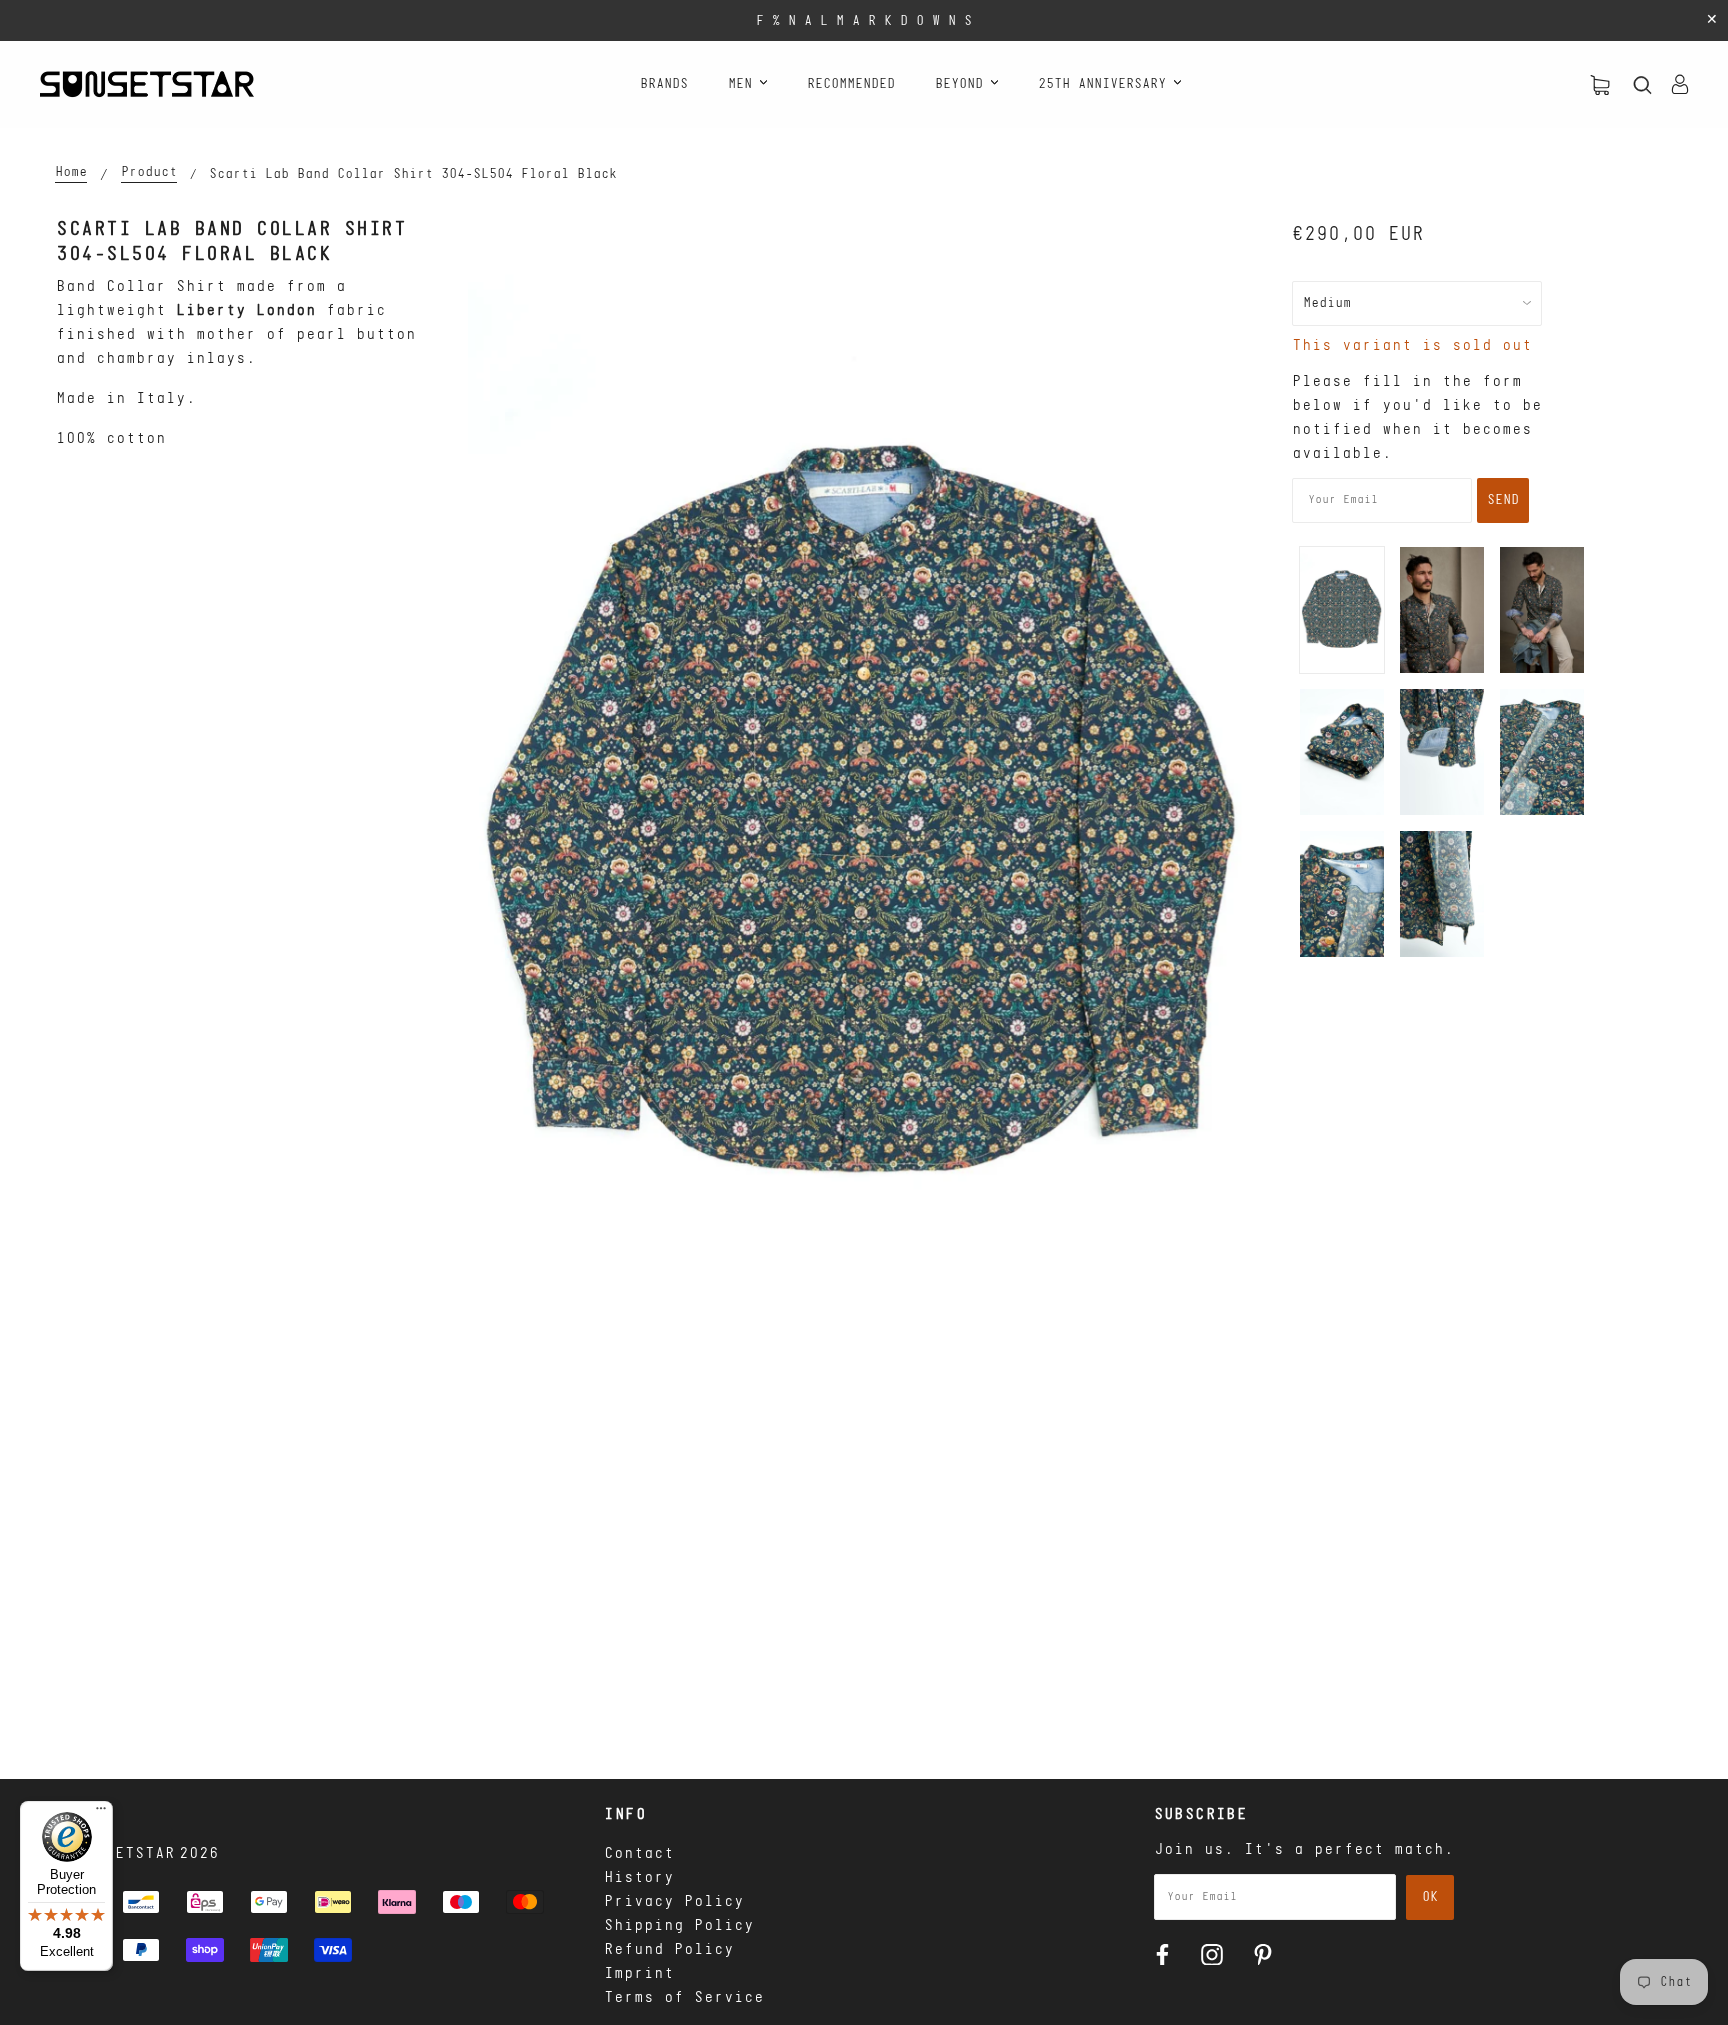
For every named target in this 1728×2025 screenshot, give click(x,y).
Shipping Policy (679, 1926)
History (639, 1878)
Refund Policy (669, 1950)
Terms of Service (684, 1998)
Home (71, 173)
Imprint (639, 1974)
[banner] (147, 84)
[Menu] (101, 1813)
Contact (639, 1854)
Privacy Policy (674, 1902)
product (149, 173)
